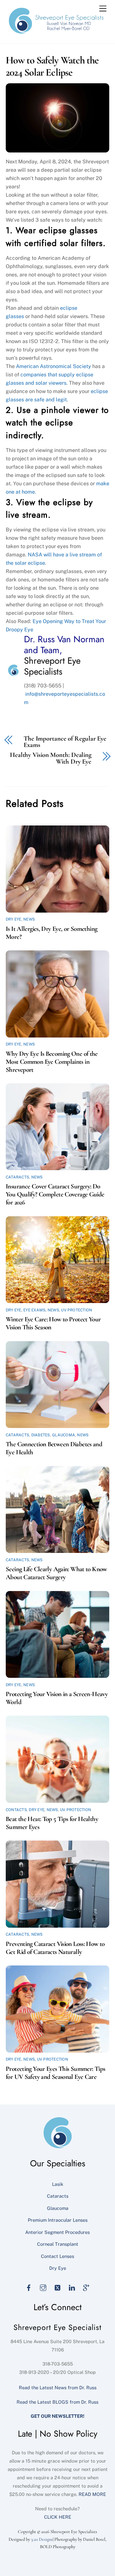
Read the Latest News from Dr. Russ (58, 2387)
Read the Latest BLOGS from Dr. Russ (57, 2402)
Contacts (16, 1810)
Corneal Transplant (58, 2244)
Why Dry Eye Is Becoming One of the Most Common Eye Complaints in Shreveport (52, 1062)
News (29, 919)
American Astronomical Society (54, 366)
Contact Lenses (57, 2256)
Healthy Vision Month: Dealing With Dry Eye (51, 759)
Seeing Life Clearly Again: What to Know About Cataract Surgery (56, 1573)
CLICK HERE (58, 2517)
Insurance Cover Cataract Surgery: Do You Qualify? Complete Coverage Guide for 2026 (55, 1194)
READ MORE (92, 2494)
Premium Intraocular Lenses (58, 2220)
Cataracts (17, 1177)
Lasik (58, 2184)
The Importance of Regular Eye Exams (65, 742)
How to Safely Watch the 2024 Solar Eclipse (52, 66)
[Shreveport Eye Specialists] (56, 32)
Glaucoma (64, 1435)
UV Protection (77, 1310)
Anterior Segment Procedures (57, 2232)
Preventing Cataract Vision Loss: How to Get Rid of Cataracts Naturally (55, 1948)
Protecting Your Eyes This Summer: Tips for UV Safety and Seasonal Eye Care (55, 2073)
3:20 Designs (42, 2539)
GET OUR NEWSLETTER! (57, 2416)
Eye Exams (34, 1310)
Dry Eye (14, 919)
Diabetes (41, 1435)
